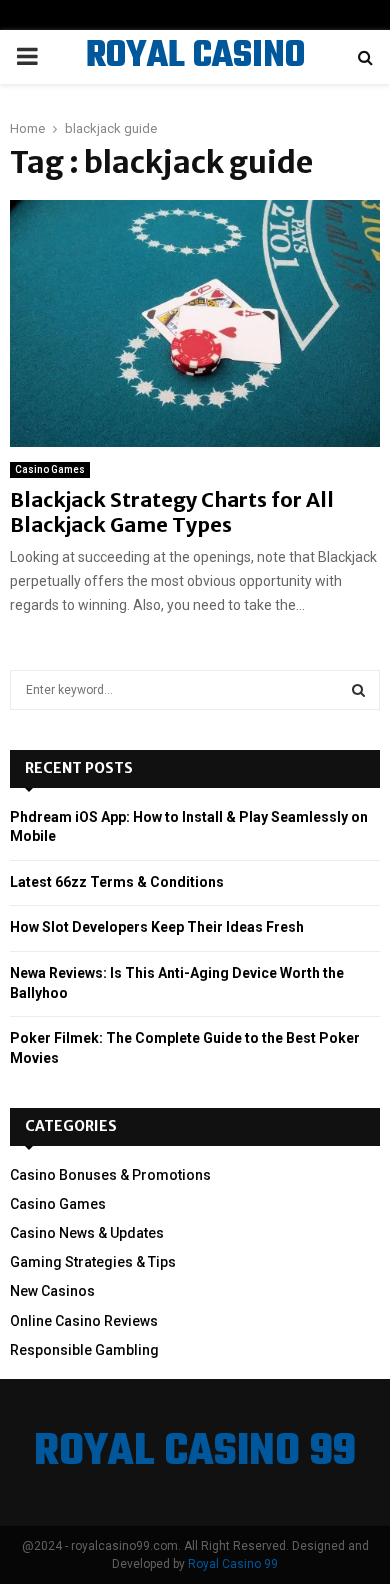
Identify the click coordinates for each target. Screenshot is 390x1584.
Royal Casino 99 (233, 1564)
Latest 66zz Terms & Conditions (117, 882)
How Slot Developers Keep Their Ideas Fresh (157, 927)
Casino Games (50, 469)
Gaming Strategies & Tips (93, 1262)
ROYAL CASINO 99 (195, 82)
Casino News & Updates (87, 1233)
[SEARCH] (358, 690)
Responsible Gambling (84, 1350)
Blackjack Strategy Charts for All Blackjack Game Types (172, 512)
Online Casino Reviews (84, 1321)
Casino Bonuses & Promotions (110, 1175)
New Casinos (52, 1291)
